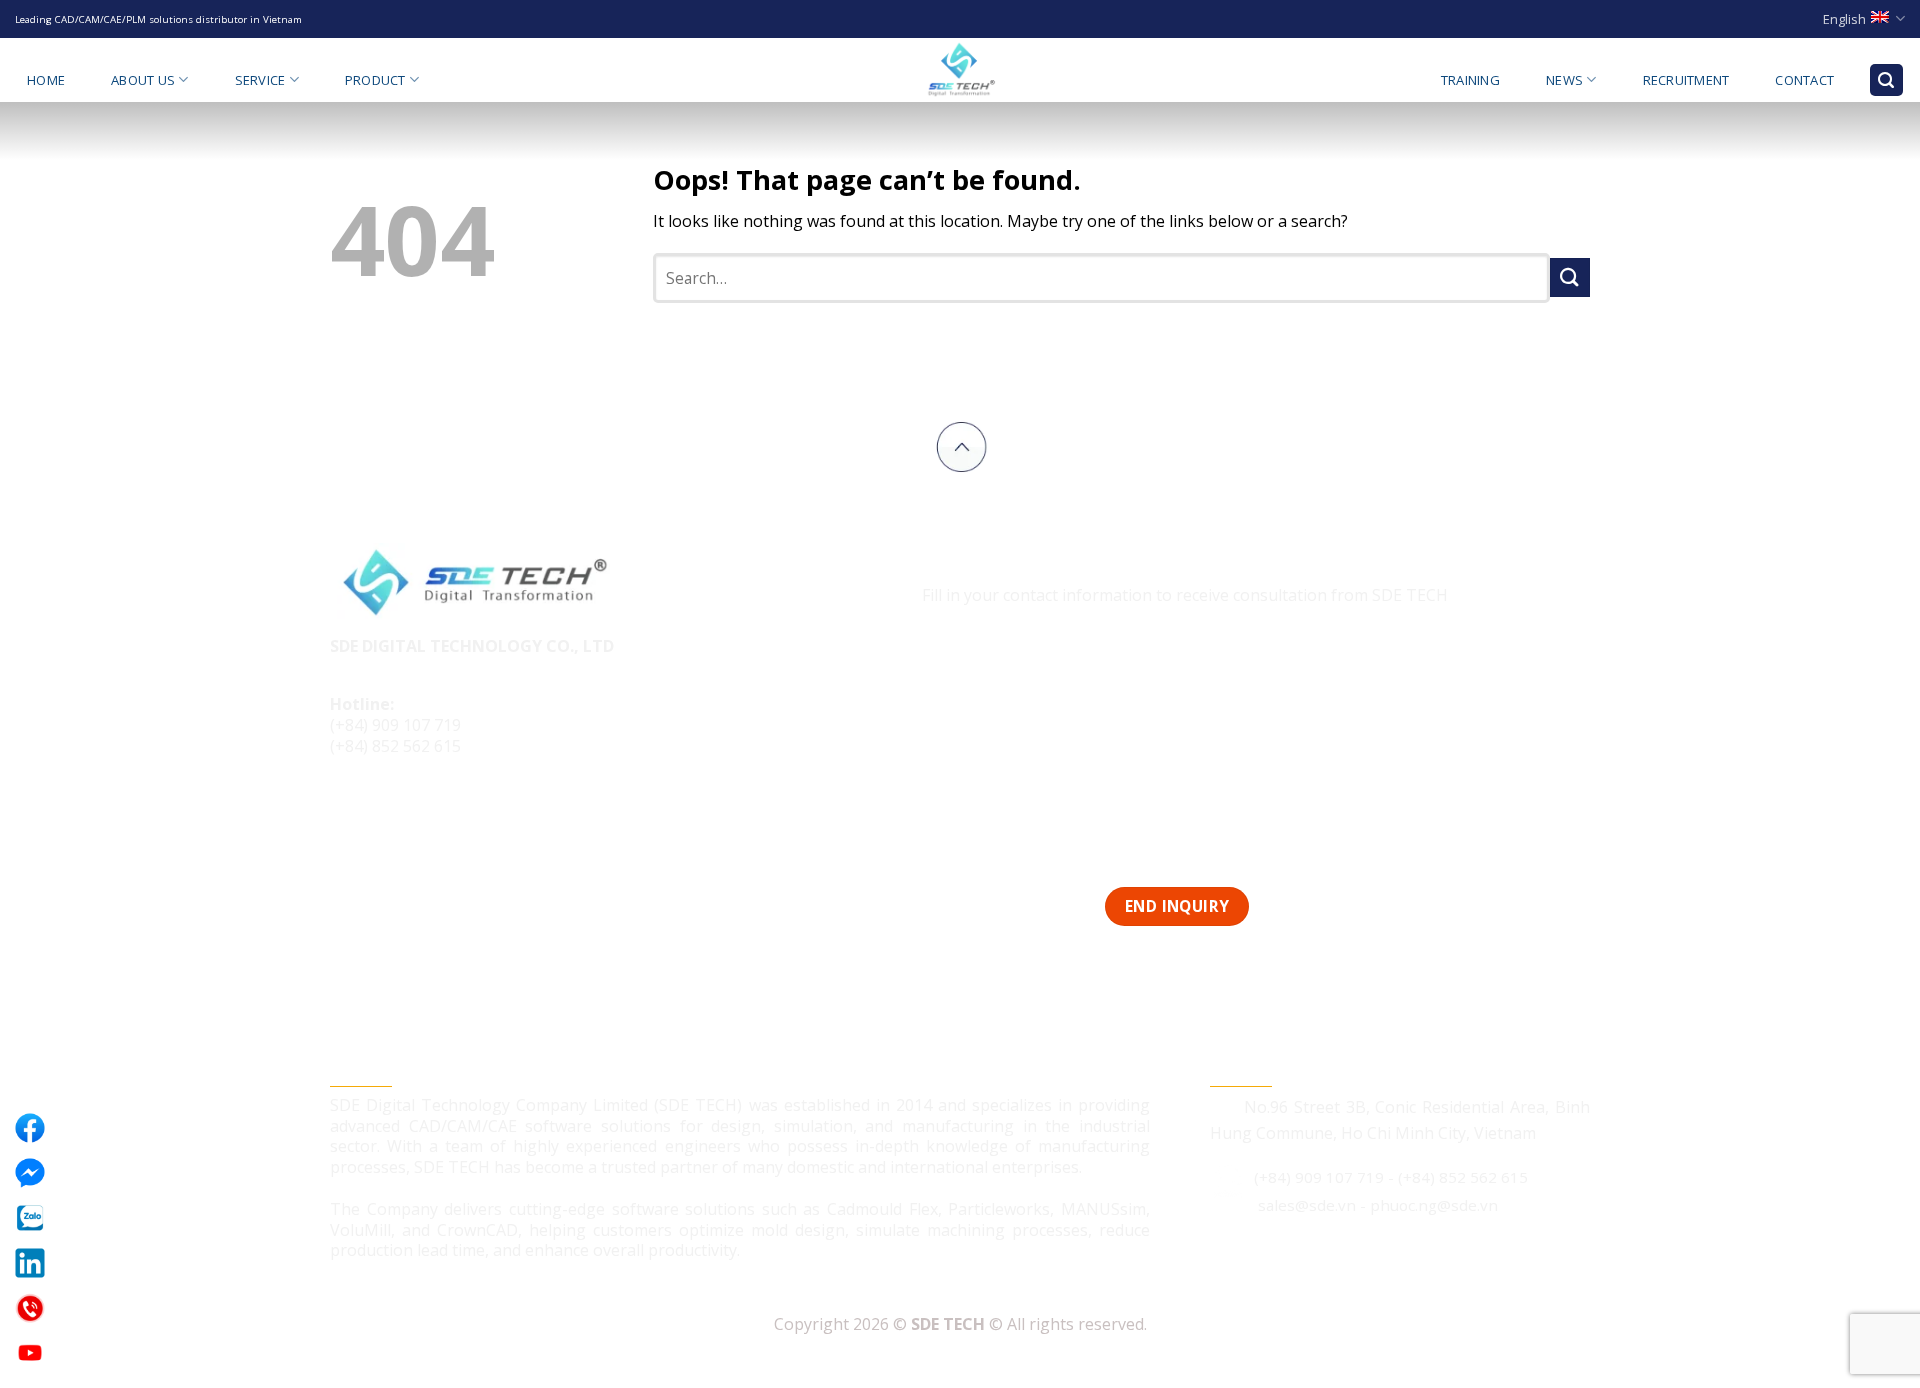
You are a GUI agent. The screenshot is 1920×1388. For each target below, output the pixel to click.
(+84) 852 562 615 (395, 746)
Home (46, 80)
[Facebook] (30, 1128)
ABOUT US (143, 80)
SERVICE (260, 80)
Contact (1804, 80)
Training (1470, 80)
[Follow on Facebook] (348, 814)
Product (375, 80)
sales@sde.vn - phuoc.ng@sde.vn (1378, 1205)
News (1564, 80)
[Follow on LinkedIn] (423, 814)
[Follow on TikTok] (386, 814)
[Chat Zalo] (30, 1218)
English (1844, 19)
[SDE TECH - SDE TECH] (960, 70)
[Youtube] (30, 1353)
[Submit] (1570, 277)
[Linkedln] (30, 1263)
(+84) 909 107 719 (395, 725)
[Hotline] (30, 1308)
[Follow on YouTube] (461, 814)
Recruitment (1686, 80)
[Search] (1887, 80)
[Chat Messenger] (30, 1173)
